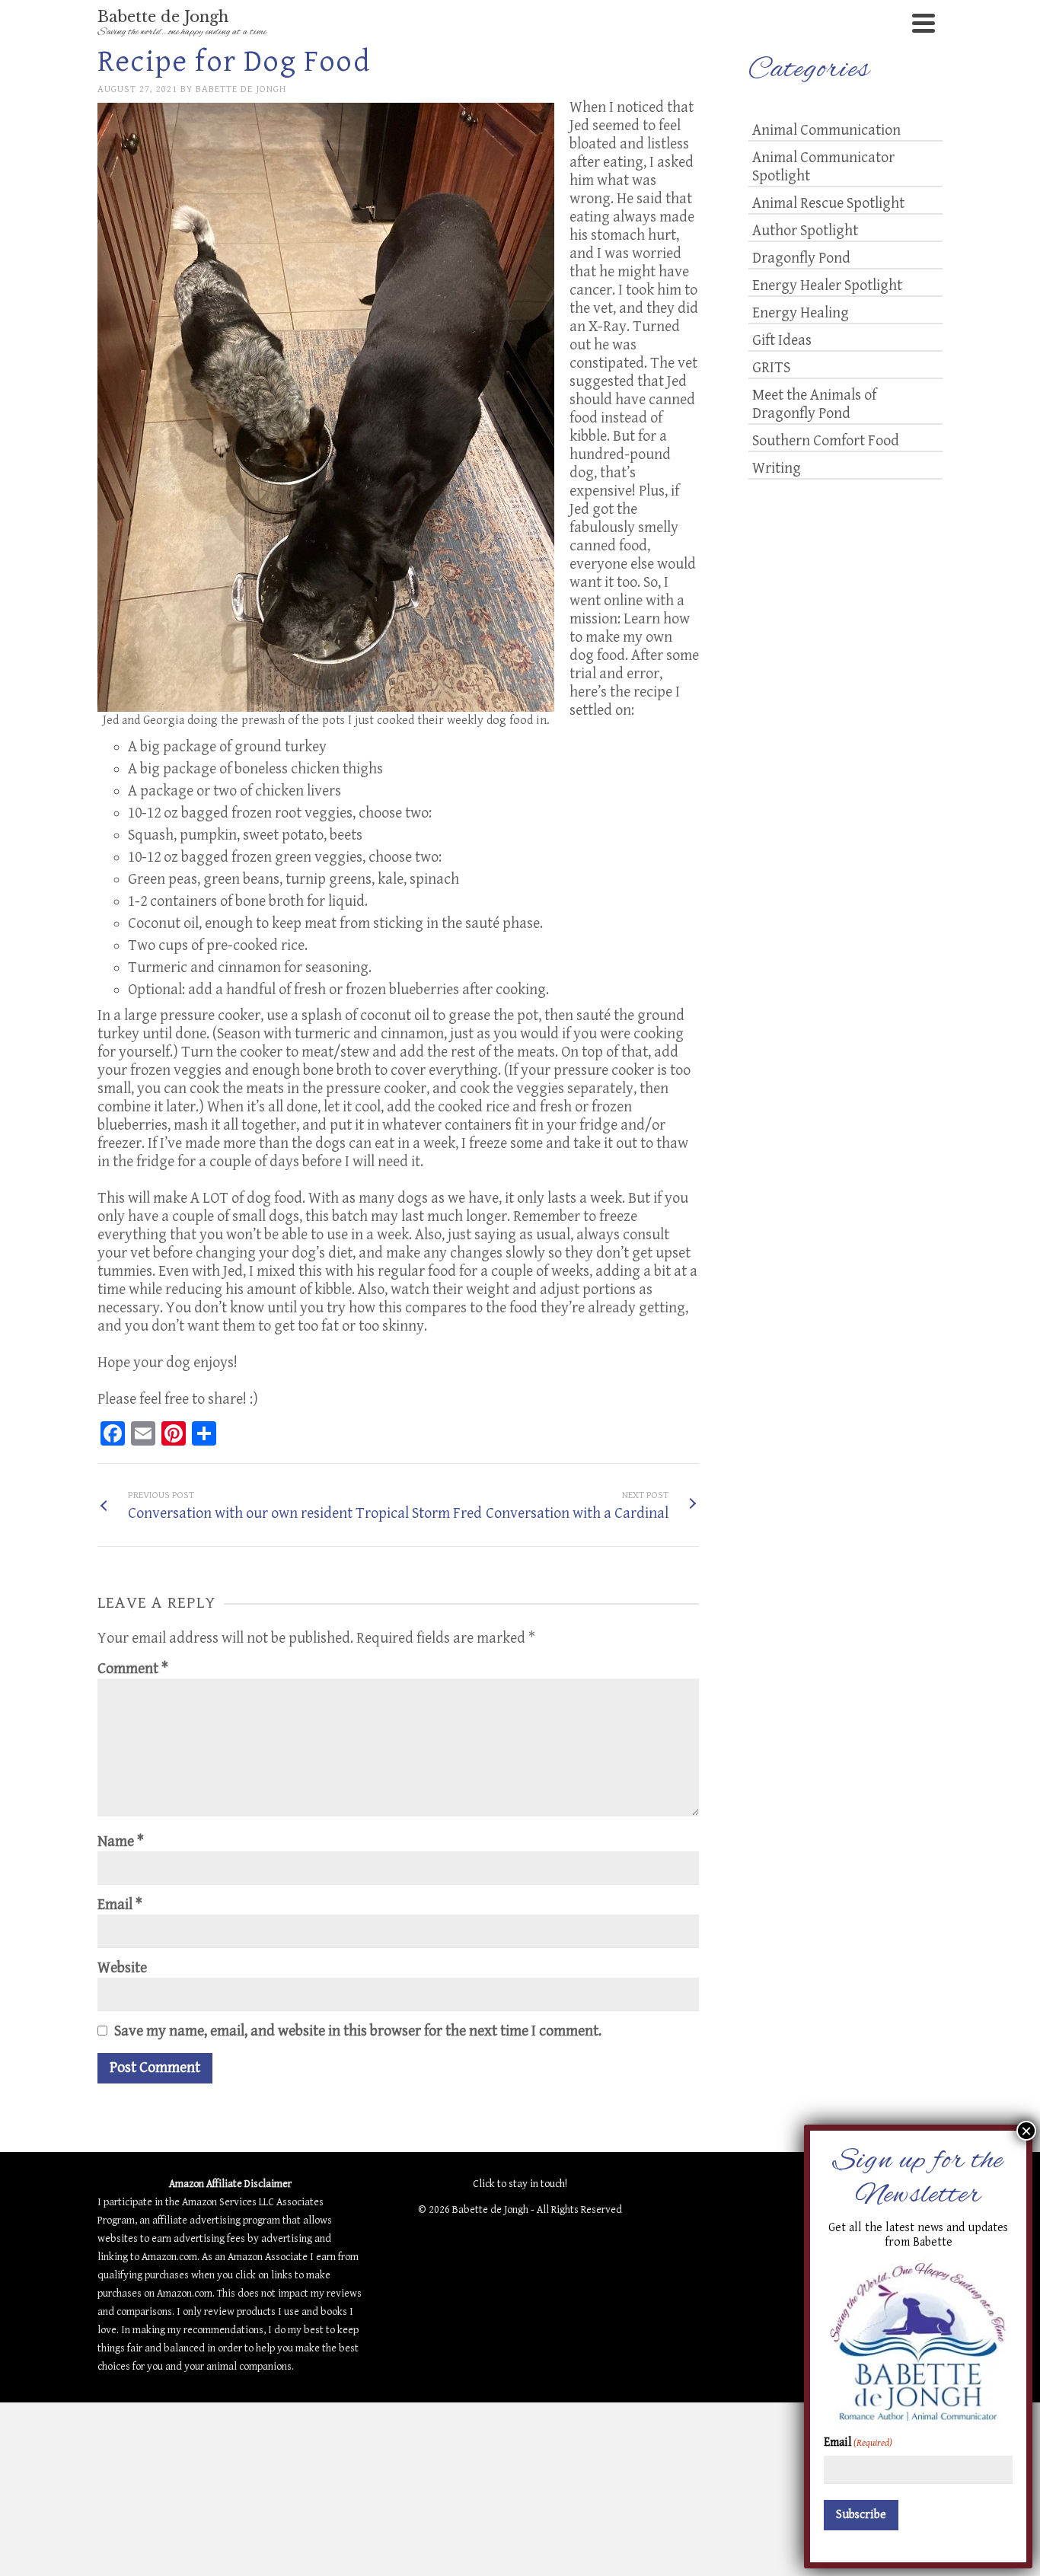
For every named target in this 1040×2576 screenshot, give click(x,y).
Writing (777, 469)
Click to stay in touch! (520, 2184)
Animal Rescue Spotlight (828, 204)
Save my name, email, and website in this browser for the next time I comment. (358, 2031)
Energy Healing (801, 313)
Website (122, 1968)
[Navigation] (924, 23)
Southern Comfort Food (826, 441)
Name (121, 1842)
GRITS (771, 368)
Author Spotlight (805, 231)
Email (120, 1905)
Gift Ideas (782, 341)
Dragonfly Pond (801, 258)
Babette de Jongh (241, 89)
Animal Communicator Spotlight (823, 167)
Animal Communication (826, 131)
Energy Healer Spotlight (827, 286)
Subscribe (861, 2515)
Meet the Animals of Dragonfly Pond (814, 405)
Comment (133, 1669)
